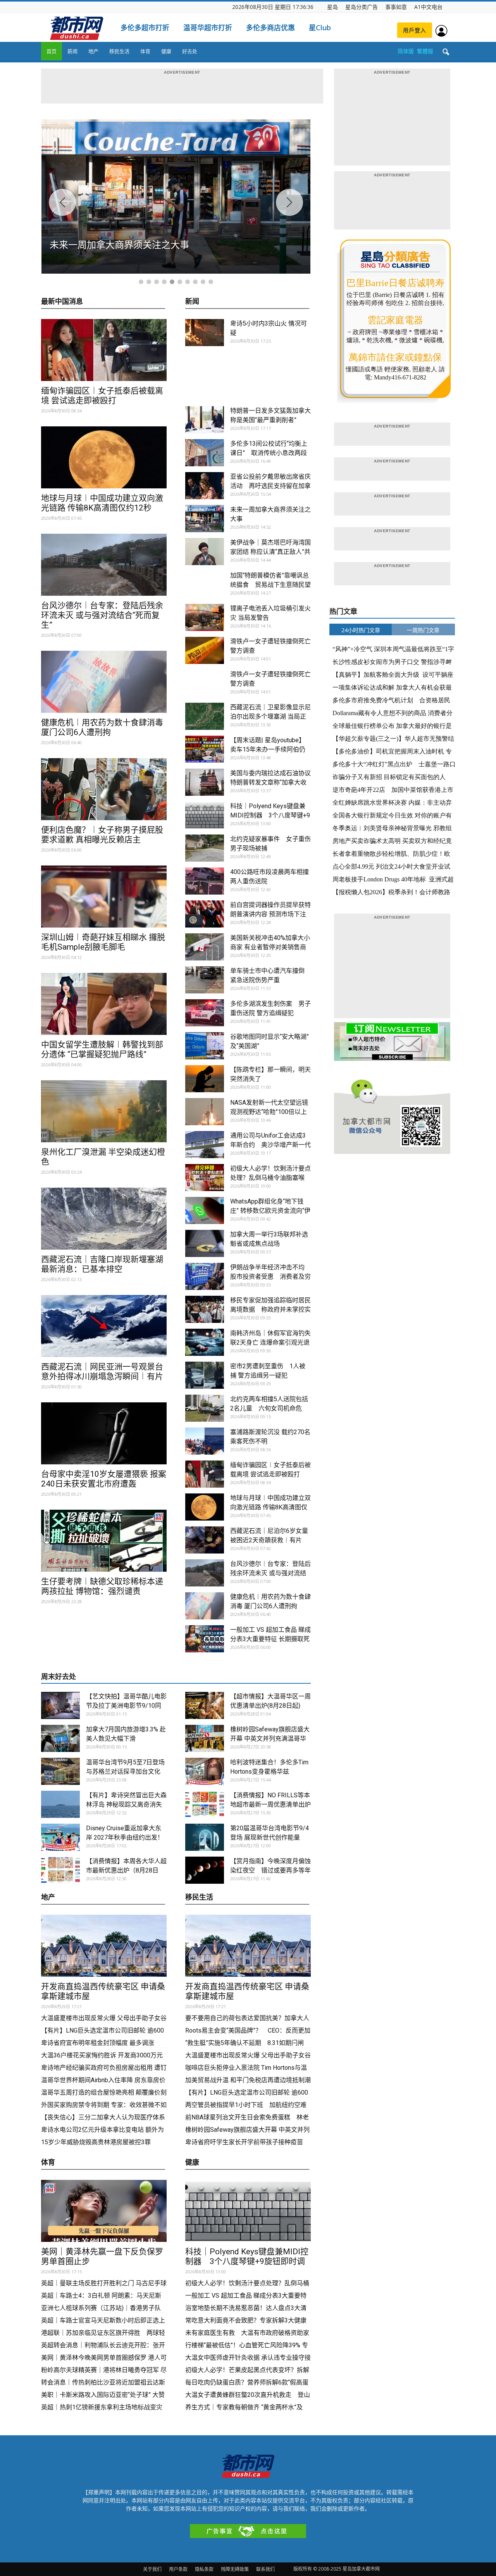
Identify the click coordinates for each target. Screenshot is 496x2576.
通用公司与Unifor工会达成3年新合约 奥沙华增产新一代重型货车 (270, 1145)
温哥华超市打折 (208, 28)
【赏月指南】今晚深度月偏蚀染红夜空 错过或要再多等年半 (270, 1870)
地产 (93, 51)
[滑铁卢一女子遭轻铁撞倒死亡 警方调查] (205, 650)
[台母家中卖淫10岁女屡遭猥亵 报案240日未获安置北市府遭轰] (104, 1433)
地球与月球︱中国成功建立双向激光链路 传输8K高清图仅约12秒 (102, 503)
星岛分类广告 (362, 7)
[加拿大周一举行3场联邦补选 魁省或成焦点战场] (205, 1243)
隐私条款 (204, 2569)
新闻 (72, 51)
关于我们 (152, 2569)
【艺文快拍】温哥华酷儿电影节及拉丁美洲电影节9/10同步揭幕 (126, 1706)
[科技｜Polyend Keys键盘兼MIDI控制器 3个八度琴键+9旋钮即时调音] (205, 815)
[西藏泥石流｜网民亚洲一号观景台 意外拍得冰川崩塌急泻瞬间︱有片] (104, 1326)
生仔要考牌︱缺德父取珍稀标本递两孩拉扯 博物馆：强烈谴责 (102, 1586)
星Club (320, 28)
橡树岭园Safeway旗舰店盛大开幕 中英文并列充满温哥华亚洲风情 (270, 1739)
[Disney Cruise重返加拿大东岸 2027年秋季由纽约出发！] (60, 1837)
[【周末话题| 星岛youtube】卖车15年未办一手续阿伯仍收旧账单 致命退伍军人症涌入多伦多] (205, 749)
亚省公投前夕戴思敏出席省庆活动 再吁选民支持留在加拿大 (270, 486)
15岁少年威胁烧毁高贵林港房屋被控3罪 (96, 2142)
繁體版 (425, 51)
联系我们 (265, 2569)
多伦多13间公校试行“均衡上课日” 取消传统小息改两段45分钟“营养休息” (269, 453)
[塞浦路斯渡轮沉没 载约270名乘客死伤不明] (205, 1441)
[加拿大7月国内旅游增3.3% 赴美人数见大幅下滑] (60, 1738)
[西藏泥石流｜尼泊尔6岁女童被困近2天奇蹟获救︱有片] (205, 1540)
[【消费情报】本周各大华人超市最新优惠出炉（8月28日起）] (60, 1870)
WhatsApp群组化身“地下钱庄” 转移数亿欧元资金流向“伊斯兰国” (270, 1211)
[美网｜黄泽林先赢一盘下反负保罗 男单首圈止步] (104, 2211)
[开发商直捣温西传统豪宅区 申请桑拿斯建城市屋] (104, 1946)
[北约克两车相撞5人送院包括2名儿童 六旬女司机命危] (205, 1408)
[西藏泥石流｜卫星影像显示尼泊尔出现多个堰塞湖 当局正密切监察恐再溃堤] (205, 716)
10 (211, 282)
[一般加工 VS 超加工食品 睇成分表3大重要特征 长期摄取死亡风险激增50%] (205, 1639)
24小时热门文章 (361, 630)
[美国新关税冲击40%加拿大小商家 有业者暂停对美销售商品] (205, 947)
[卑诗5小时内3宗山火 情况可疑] (205, 333)
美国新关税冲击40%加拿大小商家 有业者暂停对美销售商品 (270, 947)
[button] (446, 52)
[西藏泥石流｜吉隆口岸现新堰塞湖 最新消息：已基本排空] (104, 1219)
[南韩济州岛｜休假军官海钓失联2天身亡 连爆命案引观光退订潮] (205, 1342)
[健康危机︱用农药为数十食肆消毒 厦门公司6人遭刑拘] (104, 682)
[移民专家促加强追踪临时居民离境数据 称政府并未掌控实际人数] (205, 1309)
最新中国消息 (62, 302)
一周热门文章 (423, 630)
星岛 (332, 7)
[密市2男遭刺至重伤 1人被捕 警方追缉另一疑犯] (205, 1375)
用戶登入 (415, 30)
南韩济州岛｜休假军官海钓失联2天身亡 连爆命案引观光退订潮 (270, 1342)
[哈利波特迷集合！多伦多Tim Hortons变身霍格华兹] (205, 1771)
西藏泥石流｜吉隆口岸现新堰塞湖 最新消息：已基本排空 (102, 1264)
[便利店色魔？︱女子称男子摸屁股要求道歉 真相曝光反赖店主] (104, 789)
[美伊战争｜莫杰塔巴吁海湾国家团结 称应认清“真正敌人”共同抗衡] (205, 552)
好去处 (190, 51)
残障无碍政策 (235, 2569)
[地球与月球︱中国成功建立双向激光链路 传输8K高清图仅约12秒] (104, 457)
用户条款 (178, 2569)
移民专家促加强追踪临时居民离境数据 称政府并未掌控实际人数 (270, 1310)
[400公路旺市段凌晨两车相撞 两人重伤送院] (205, 881)
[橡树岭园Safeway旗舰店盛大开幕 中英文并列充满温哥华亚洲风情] (205, 1738)
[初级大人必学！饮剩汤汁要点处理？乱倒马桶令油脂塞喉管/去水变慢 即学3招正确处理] (205, 1178)
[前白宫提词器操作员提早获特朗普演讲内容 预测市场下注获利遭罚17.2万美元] (205, 914)
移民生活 (119, 51)
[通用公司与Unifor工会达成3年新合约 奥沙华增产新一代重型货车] (205, 1145)
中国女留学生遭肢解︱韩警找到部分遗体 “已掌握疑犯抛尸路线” (102, 1049)
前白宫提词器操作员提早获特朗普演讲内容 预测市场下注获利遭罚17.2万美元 (270, 914)
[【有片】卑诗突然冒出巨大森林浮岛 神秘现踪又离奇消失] (60, 1804)
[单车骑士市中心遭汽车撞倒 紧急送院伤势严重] (205, 980)
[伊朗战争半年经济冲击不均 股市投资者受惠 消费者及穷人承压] (205, 1276)
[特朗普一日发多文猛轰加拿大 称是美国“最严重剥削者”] (205, 420)
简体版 (406, 51)
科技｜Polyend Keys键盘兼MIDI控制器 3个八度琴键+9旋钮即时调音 (270, 815)
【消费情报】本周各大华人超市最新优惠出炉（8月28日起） (126, 1870)
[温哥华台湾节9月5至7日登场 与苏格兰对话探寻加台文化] (60, 1771)
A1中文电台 (428, 7)
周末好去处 (59, 1677)
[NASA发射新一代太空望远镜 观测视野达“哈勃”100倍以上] (205, 1112)
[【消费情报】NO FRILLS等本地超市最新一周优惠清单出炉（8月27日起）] (205, 1804)
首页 (52, 51)
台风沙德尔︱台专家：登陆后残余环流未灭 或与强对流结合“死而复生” (102, 615)
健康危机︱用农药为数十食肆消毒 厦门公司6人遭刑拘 (102, 727)
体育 (145, 51)
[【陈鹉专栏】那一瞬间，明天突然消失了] (205, 1079)
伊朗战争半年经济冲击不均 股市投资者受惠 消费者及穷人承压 (270, 1277)
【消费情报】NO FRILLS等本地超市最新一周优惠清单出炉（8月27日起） (270, 1804)
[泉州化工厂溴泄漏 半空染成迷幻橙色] (104, 1111)
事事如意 (396, 7)
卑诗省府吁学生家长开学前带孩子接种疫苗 (244, 2142)
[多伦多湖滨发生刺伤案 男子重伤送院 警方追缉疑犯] (205, 1013)
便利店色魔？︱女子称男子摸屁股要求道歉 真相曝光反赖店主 (102, 835)
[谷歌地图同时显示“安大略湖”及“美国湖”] (205, 1046)
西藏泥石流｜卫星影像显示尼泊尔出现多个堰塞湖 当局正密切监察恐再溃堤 (270, 716)
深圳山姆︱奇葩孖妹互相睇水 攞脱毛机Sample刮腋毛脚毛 (103, 942)
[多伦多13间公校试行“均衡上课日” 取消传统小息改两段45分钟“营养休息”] (205, 453)
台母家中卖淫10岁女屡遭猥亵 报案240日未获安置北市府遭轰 (104, 1479)
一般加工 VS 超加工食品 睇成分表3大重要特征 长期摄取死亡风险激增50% (270, 1639)
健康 (166, 51)
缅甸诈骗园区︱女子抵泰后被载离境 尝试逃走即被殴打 (102, 396)
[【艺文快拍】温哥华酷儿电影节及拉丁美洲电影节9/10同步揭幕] (60, 1705)
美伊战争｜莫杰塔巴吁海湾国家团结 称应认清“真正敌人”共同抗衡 (270, 552)
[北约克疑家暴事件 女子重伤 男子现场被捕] (205, 848)
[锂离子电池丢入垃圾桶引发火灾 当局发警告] (205, 617)
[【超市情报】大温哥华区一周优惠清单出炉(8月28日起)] (205, 1705)
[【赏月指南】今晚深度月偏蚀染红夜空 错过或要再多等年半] (205, 1870)
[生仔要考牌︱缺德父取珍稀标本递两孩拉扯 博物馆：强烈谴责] (104, 1541)
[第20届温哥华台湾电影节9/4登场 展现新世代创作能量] (205, 1837)
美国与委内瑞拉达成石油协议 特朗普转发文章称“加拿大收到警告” (270, 782)
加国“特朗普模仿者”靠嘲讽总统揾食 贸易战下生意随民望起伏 (270, 585)
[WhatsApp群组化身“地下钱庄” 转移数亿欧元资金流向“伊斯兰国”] (205, 1210)
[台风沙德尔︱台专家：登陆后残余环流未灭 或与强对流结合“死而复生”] (104, 565)
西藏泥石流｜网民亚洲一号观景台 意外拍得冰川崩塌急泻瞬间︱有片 (102, 1372)
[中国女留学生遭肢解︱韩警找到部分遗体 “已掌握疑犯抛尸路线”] (104, 1004)
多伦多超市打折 (145, 28)
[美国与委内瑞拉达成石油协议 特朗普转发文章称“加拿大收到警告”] (205, 782)
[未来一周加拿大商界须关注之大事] (205, 519)
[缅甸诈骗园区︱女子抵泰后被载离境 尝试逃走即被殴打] (104, 350)
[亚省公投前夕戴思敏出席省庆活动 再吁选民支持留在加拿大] (205, 486)
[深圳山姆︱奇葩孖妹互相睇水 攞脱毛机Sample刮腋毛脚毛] (104, 897)
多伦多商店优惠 (270, 28)
